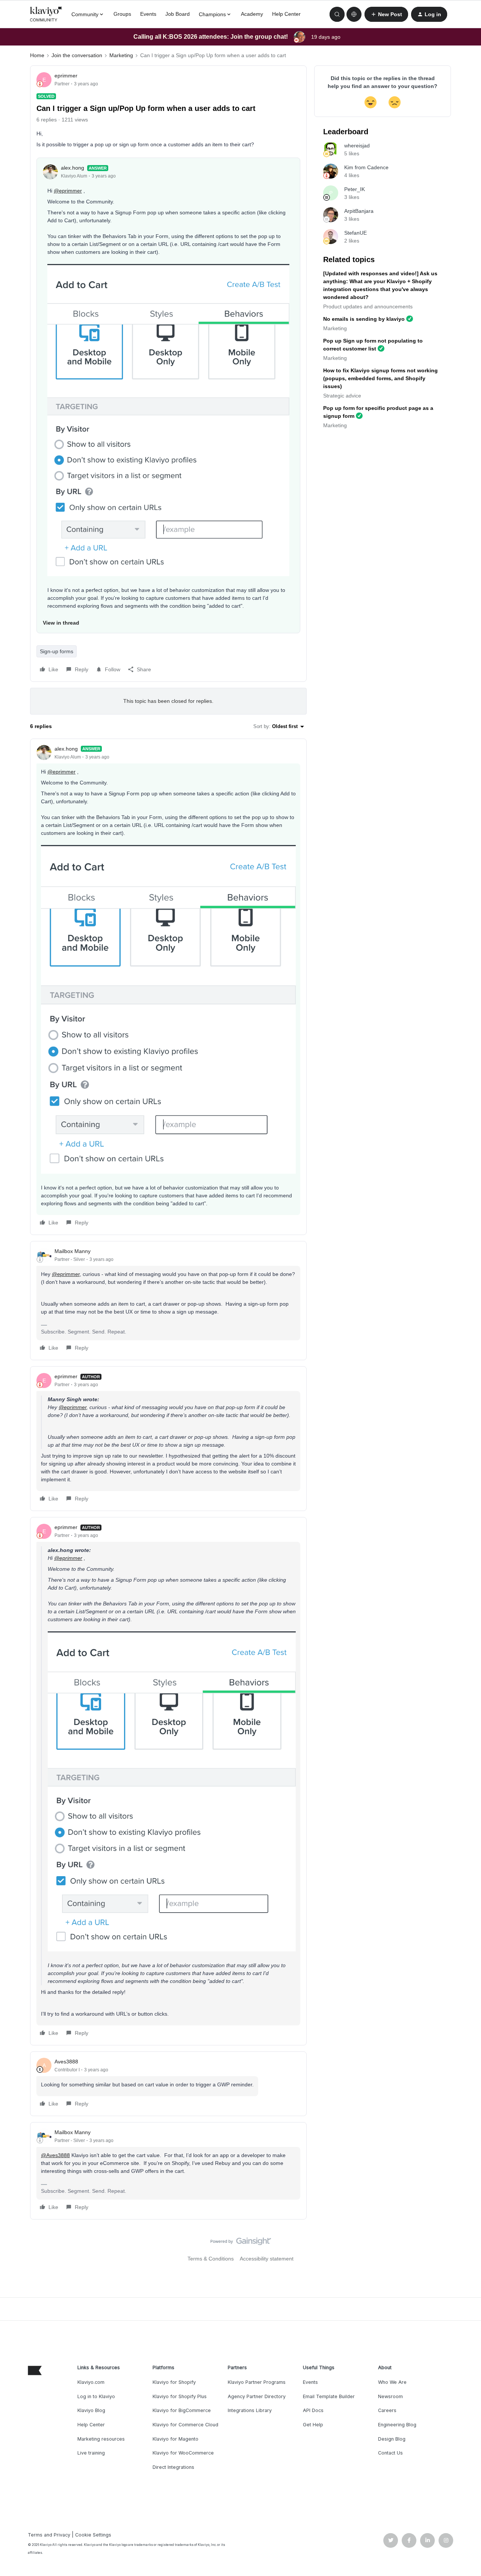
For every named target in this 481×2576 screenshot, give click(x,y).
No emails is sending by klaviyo (364, 319)
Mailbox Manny (73, 1251)
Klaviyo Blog (91, 2410)
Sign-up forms (57, 651)
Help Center (286, 14)
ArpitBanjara (359, 211)
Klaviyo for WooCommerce (183, 2453)
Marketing (121, 55)
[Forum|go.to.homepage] (46, 14)
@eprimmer (68, 191)
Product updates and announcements (368, 306)
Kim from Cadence (366, 167)
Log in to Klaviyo (96, 2396)
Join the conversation (77, 55)
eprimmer (66, 76)
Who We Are (392, 2382)
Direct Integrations (173, 2467)
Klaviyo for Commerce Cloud (185, 2425)
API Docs (313, 2410)
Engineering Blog (397, 2425)
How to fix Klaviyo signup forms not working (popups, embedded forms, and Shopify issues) (380, 378)
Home (37, 55)
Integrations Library (250, 2410)
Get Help (313, 2425)
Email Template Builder (329, 2396)
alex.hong (73, 168)
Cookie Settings (93, 2535)
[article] (168, 987)
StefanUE (355, 233)
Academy (252, 14)
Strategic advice (342, 396)
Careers (387, 2410)
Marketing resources (101, 2439)
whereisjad (357, 146)
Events (148, 14)
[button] (386, 14)
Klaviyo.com (91, 2382)
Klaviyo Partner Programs (257, 2382)
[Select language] (354, 14)
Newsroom (390, 2396)
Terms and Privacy (49, 2535)
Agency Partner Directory (257, 2396)
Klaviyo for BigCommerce (182, 2410)
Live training (91, 2453)
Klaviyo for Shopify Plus (180, 2396)
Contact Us (390, 2453)
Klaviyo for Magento (175, 2439)
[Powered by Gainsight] (241, 2243)
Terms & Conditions (211, 2259)
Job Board (178, 14)
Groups (122, 14)
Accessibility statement (267, 2259)
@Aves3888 (55, 2155)
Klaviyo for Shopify (174, 2382)
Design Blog (392, 2439)
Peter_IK (355, 189)
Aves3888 (66, 2062)
